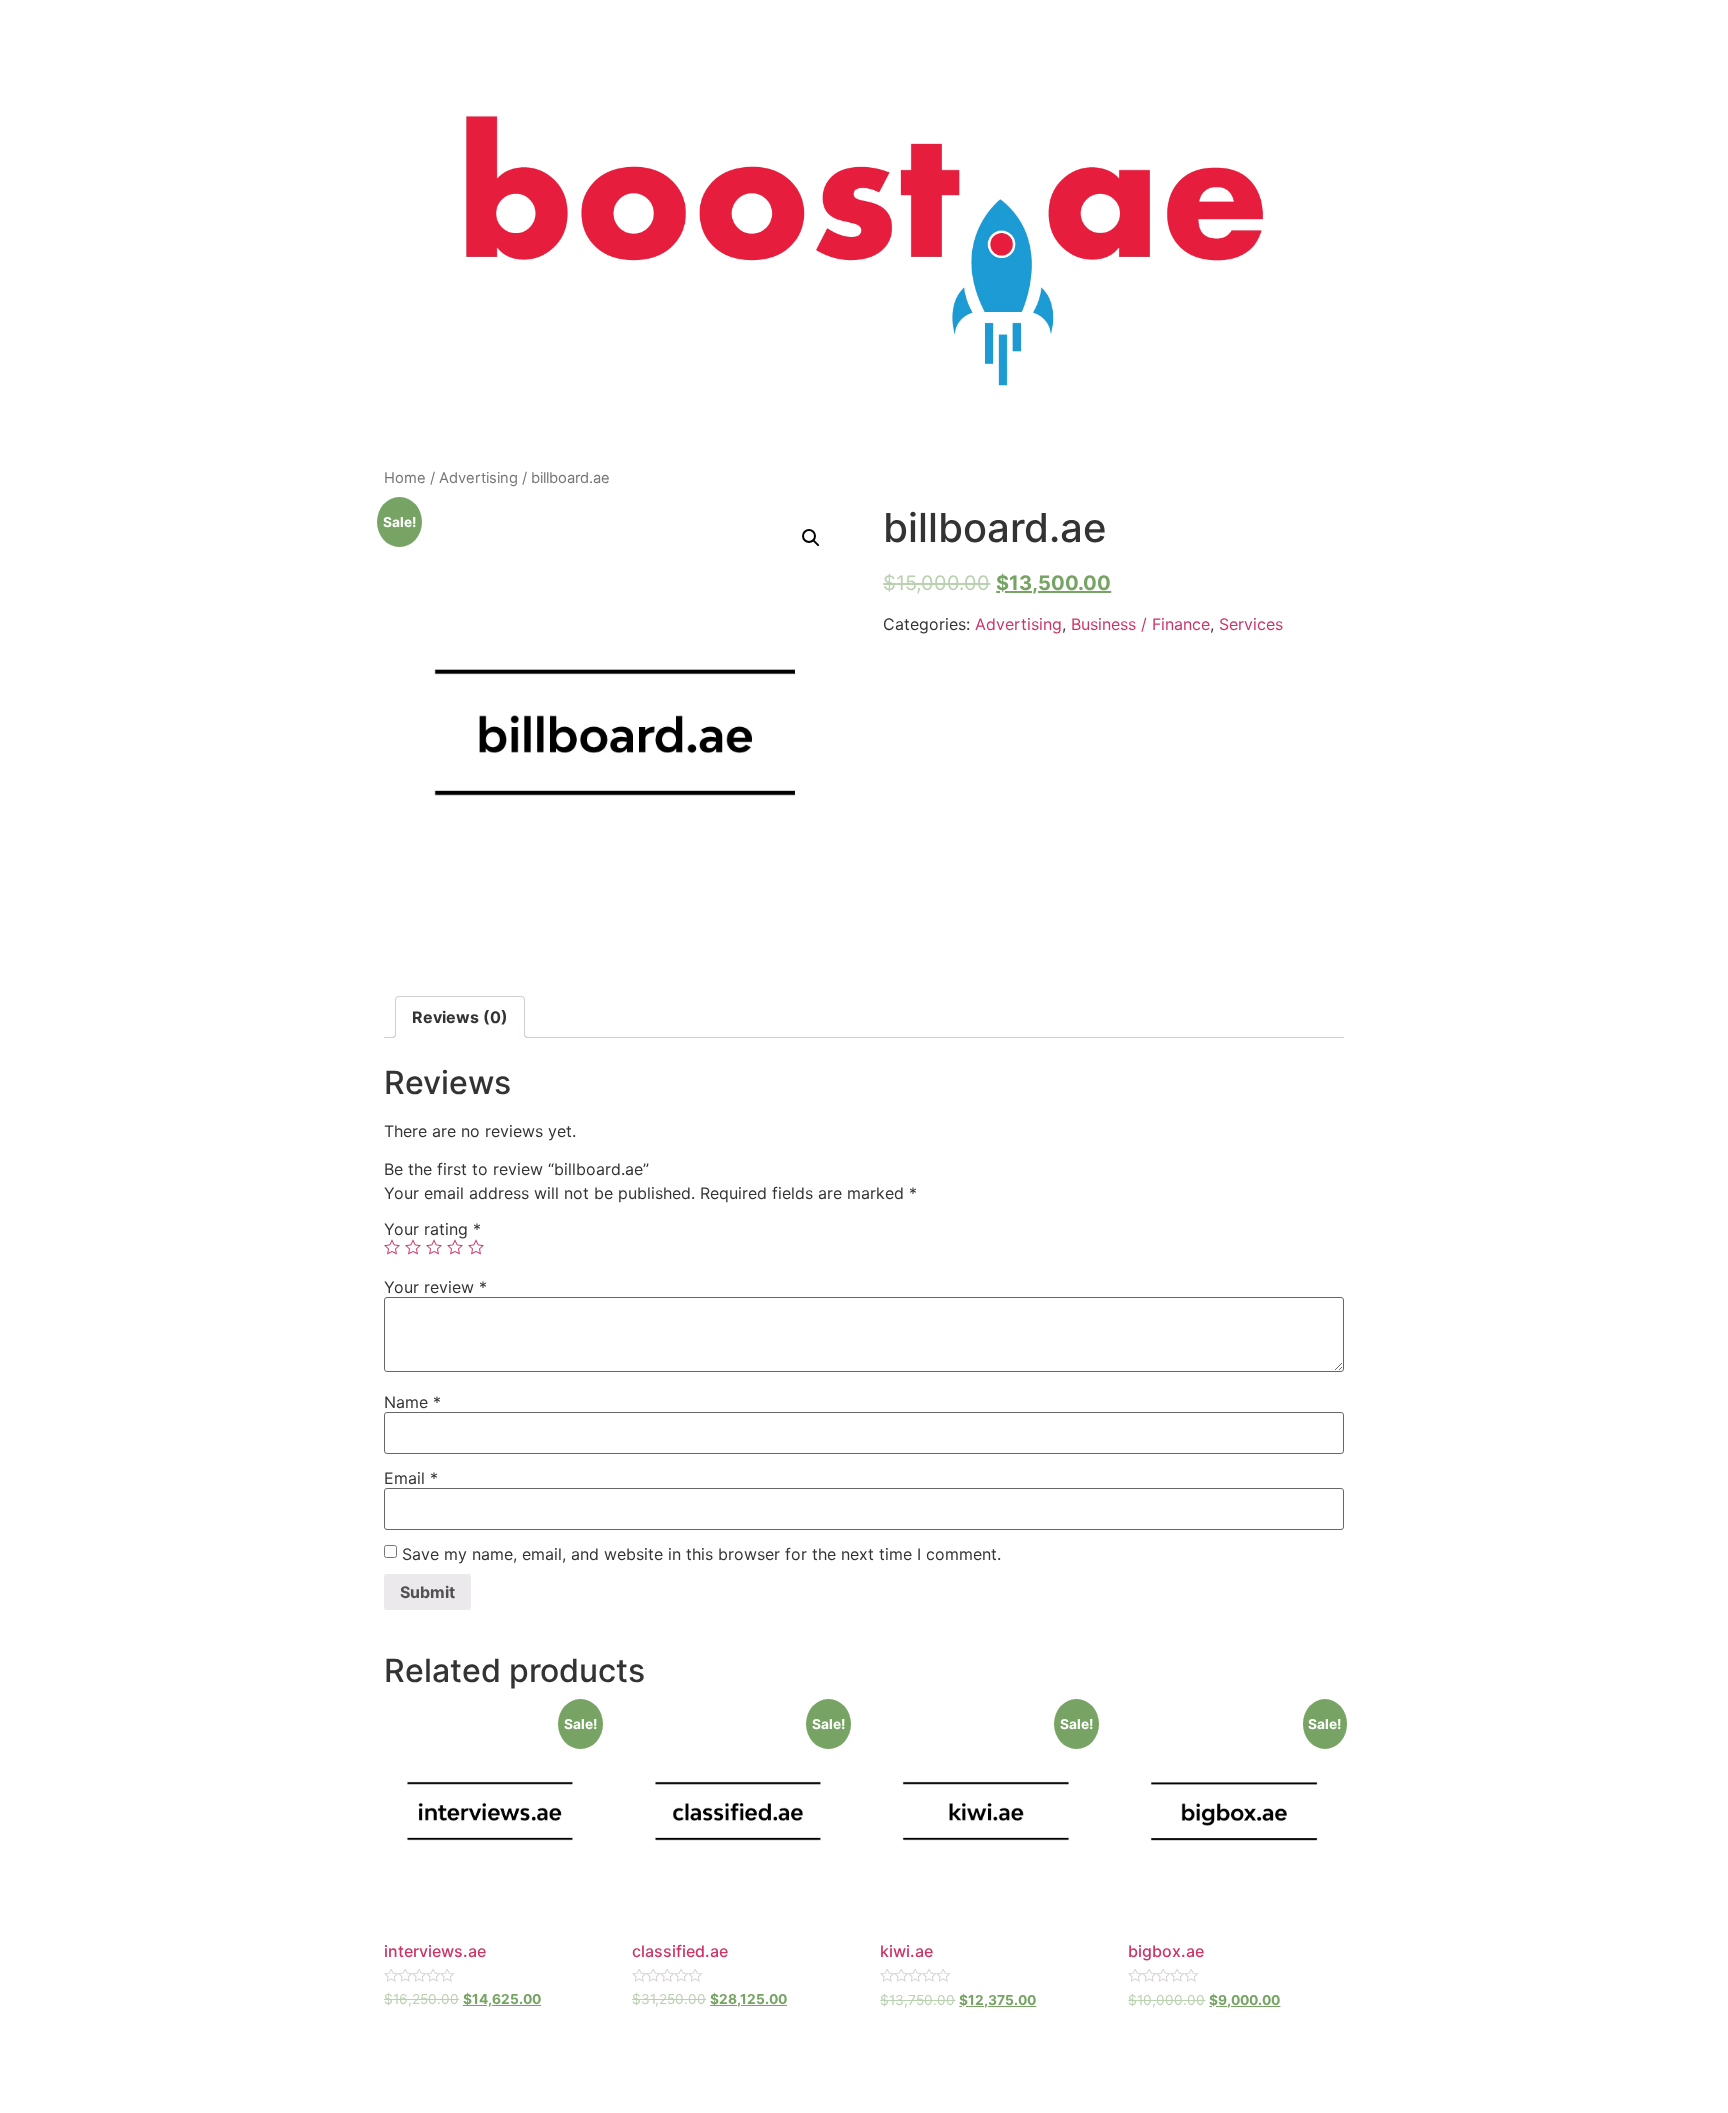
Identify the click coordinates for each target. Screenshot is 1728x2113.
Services (1251, 624)
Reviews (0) (460, 1017)
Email (411, 1478)
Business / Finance (1140, 624)
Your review (435, 1287)
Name (412, 1402)
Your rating (432, 1229)
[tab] (460, 1017)
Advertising (478, 478)
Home (405, 478)
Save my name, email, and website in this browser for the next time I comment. (701, 1554)
